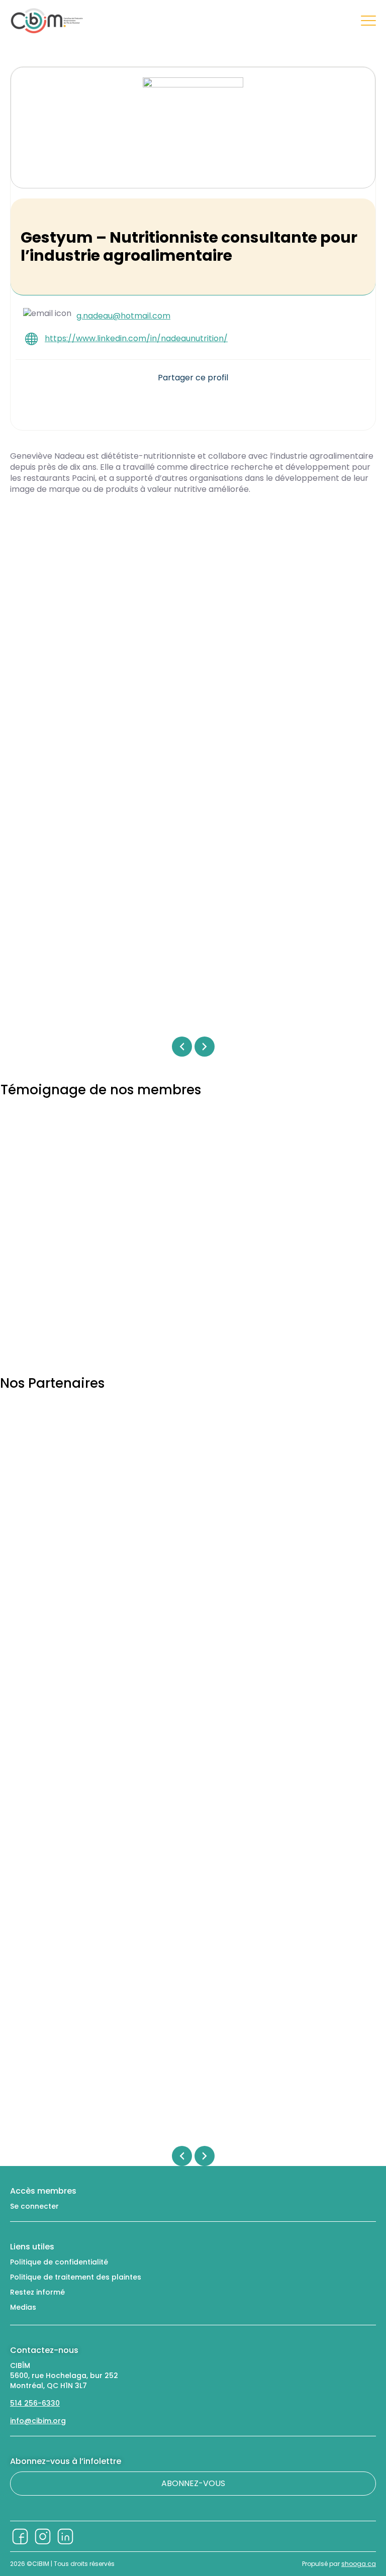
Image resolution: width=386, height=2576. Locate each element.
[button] (166, 402)
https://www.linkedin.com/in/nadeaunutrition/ (136, 339)
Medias (23, 2307)
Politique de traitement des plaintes (76, 2277)
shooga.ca (359, 2564)
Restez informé (37, 2292)
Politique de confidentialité (59, 2262)
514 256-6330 (35, 2403)
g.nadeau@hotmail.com (123, 316)
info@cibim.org (38, 2421)
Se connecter (34, 2206)
